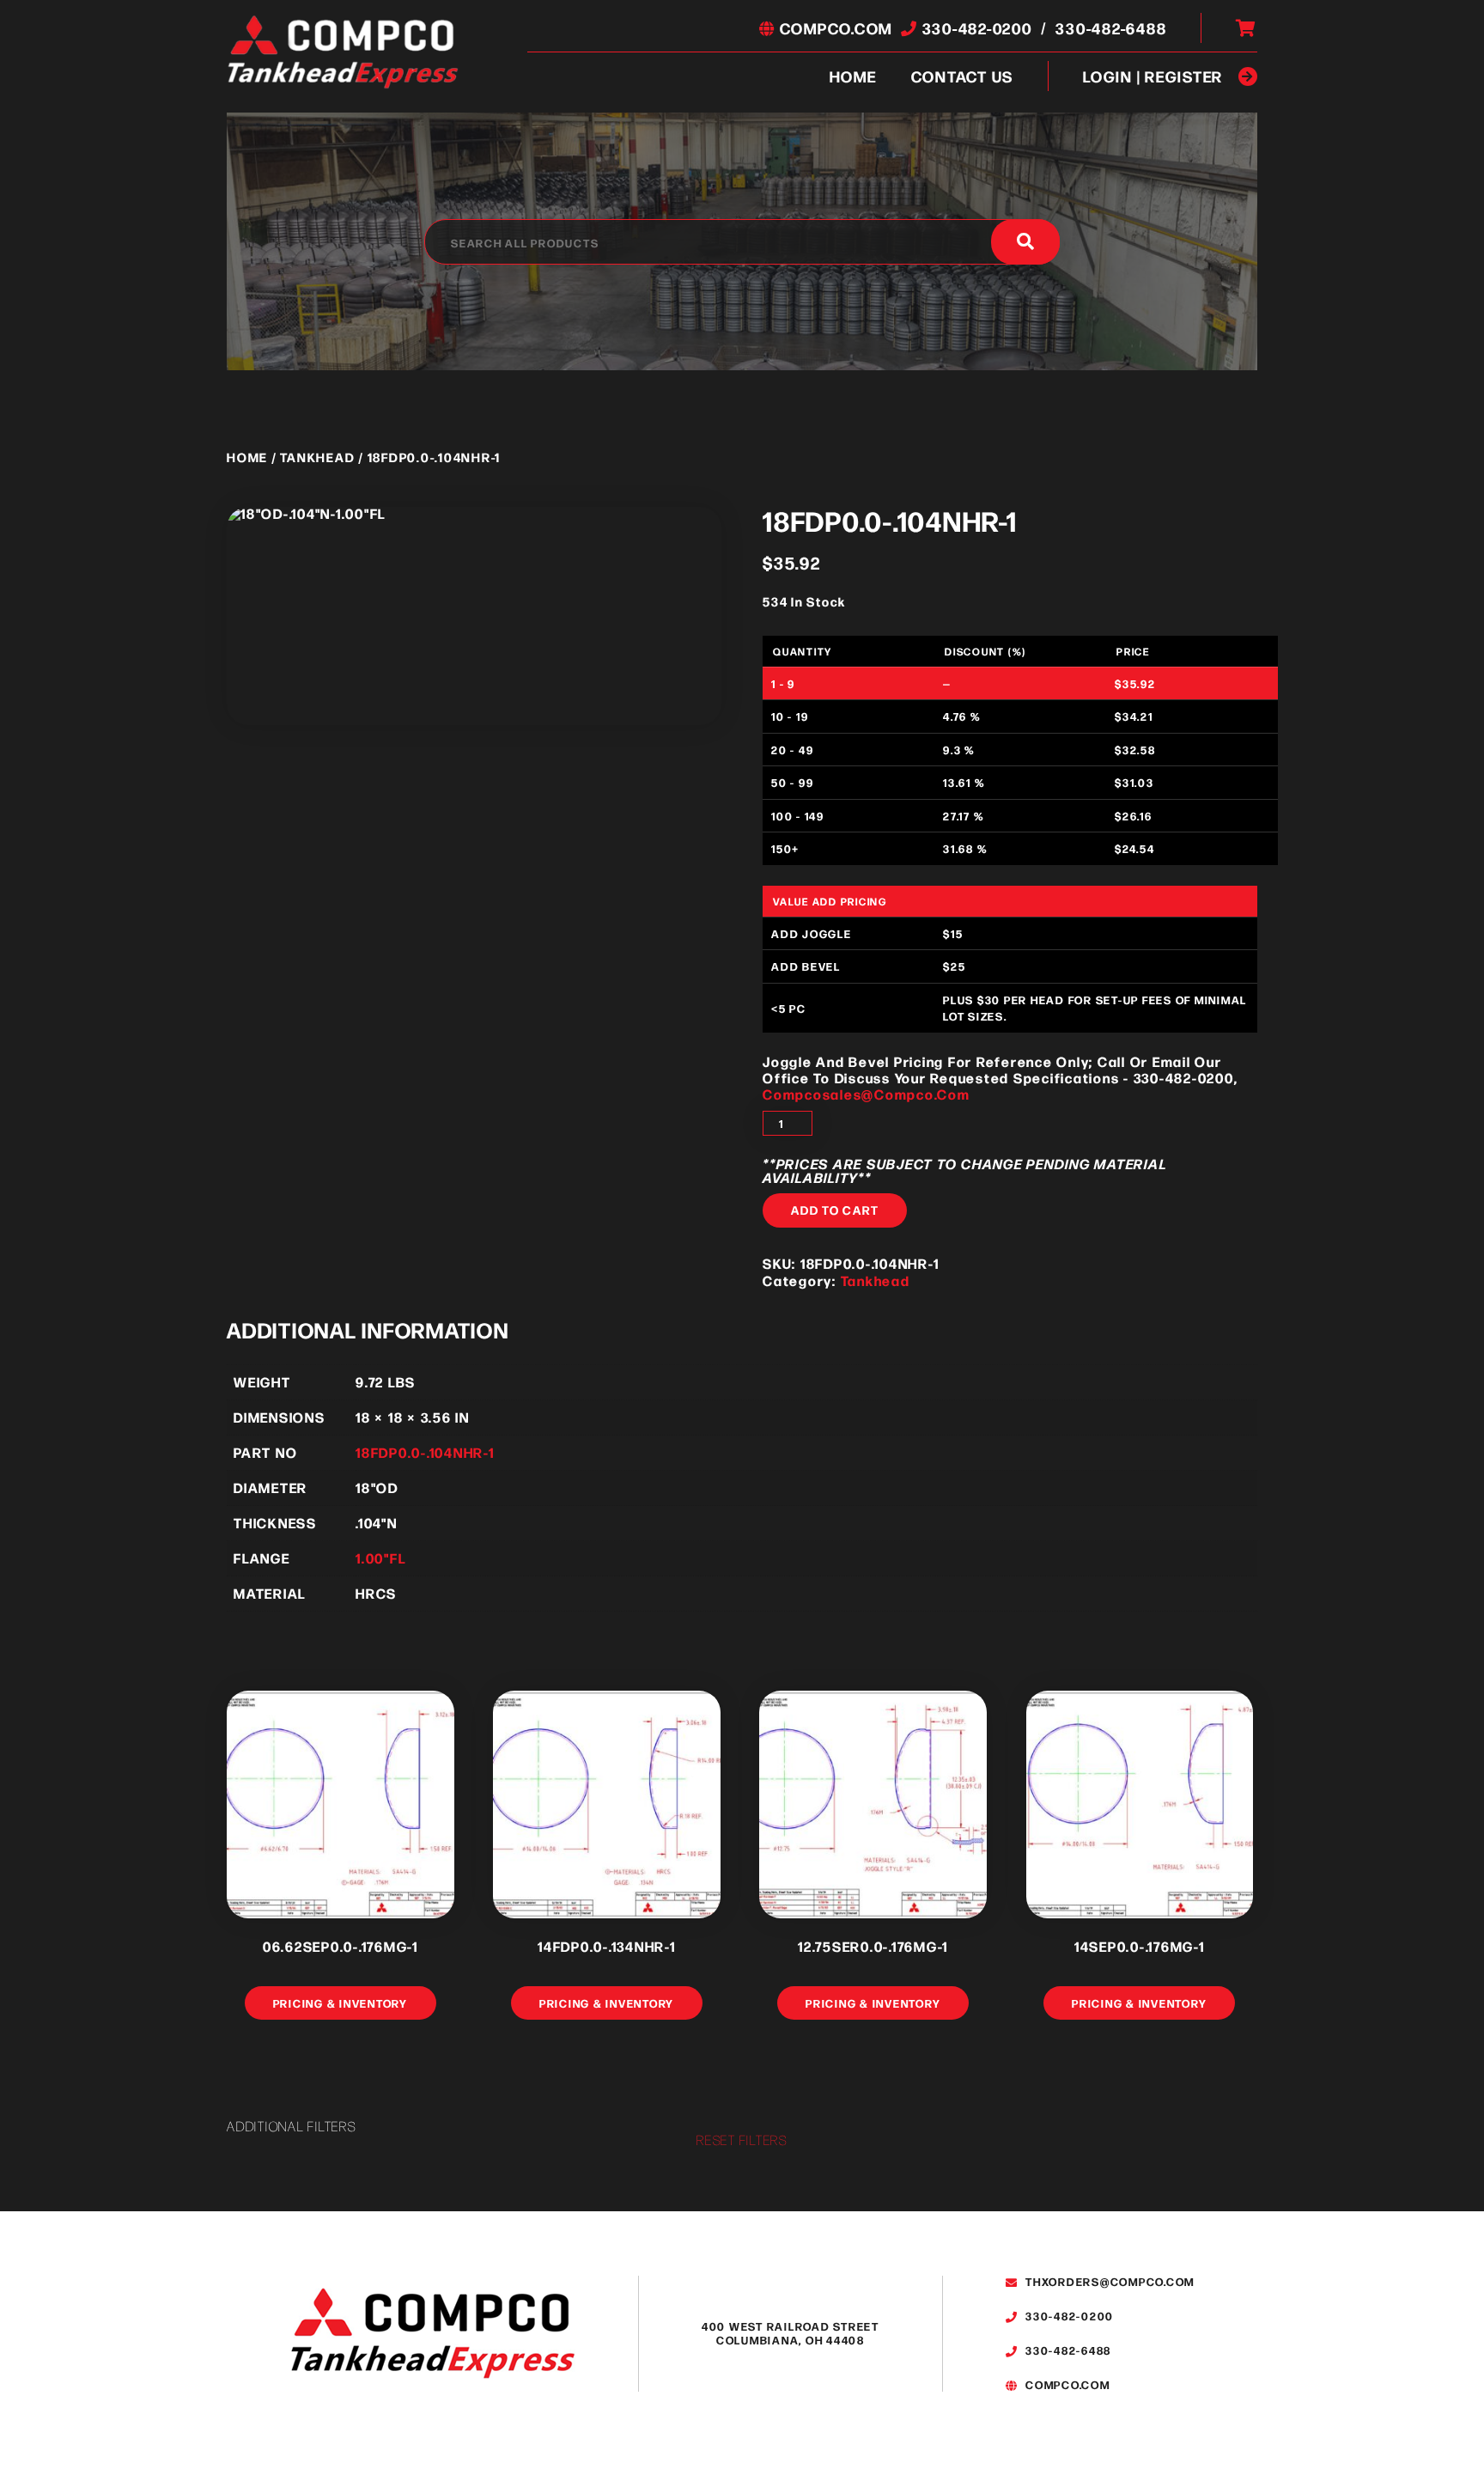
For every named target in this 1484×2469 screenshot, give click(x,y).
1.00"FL (380, 1558)
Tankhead (317, 457)
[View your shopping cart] (1247, 28)
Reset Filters (742, 2140)
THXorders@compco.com (1108, 2281)
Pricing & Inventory (341, 2003)
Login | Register (1153, 76)
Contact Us (963, 76)
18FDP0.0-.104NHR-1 (425, 1452)
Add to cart (835, 1210)
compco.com (834, 28)
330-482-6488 (1111, 28)
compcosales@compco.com (867, 1094)
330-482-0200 (975, 28)
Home (853, 76)
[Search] (1025, 242)
